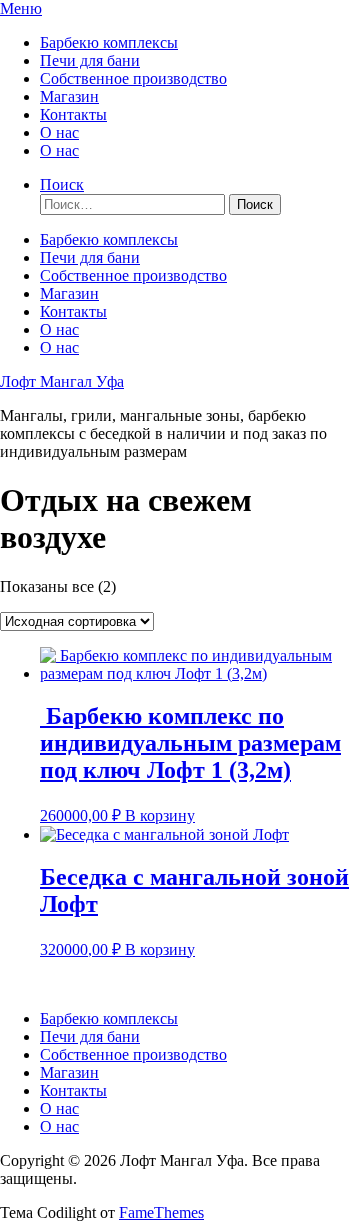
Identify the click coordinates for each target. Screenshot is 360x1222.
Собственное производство (133, 78)
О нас (59, 132)
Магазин (69, 96)
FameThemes (161, 1212)
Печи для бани (90, 60)
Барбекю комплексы (109, 42)
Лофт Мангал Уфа (62, 381)
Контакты (73, 114)
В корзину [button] (160, 815)
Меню (21, 8)
